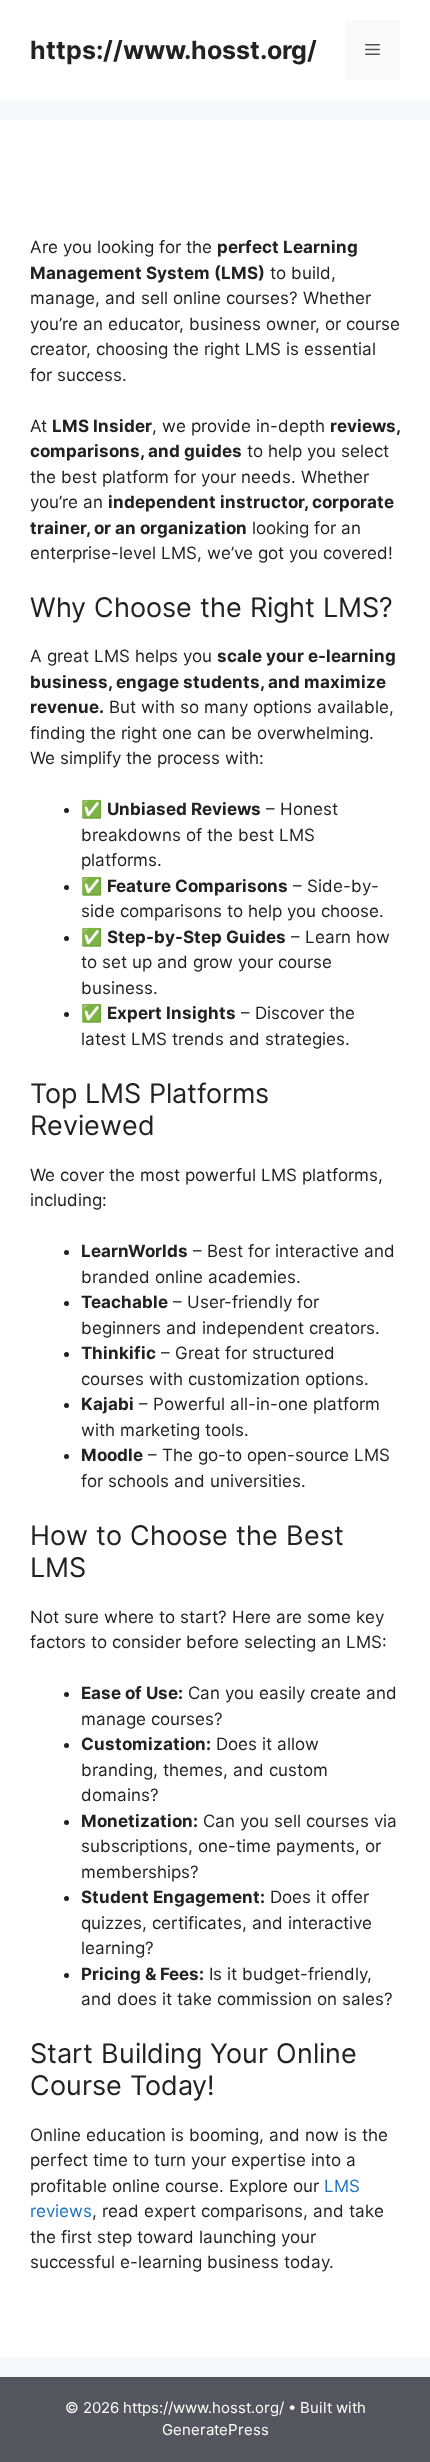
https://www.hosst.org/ (173, 50)
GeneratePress (215, 2429)
